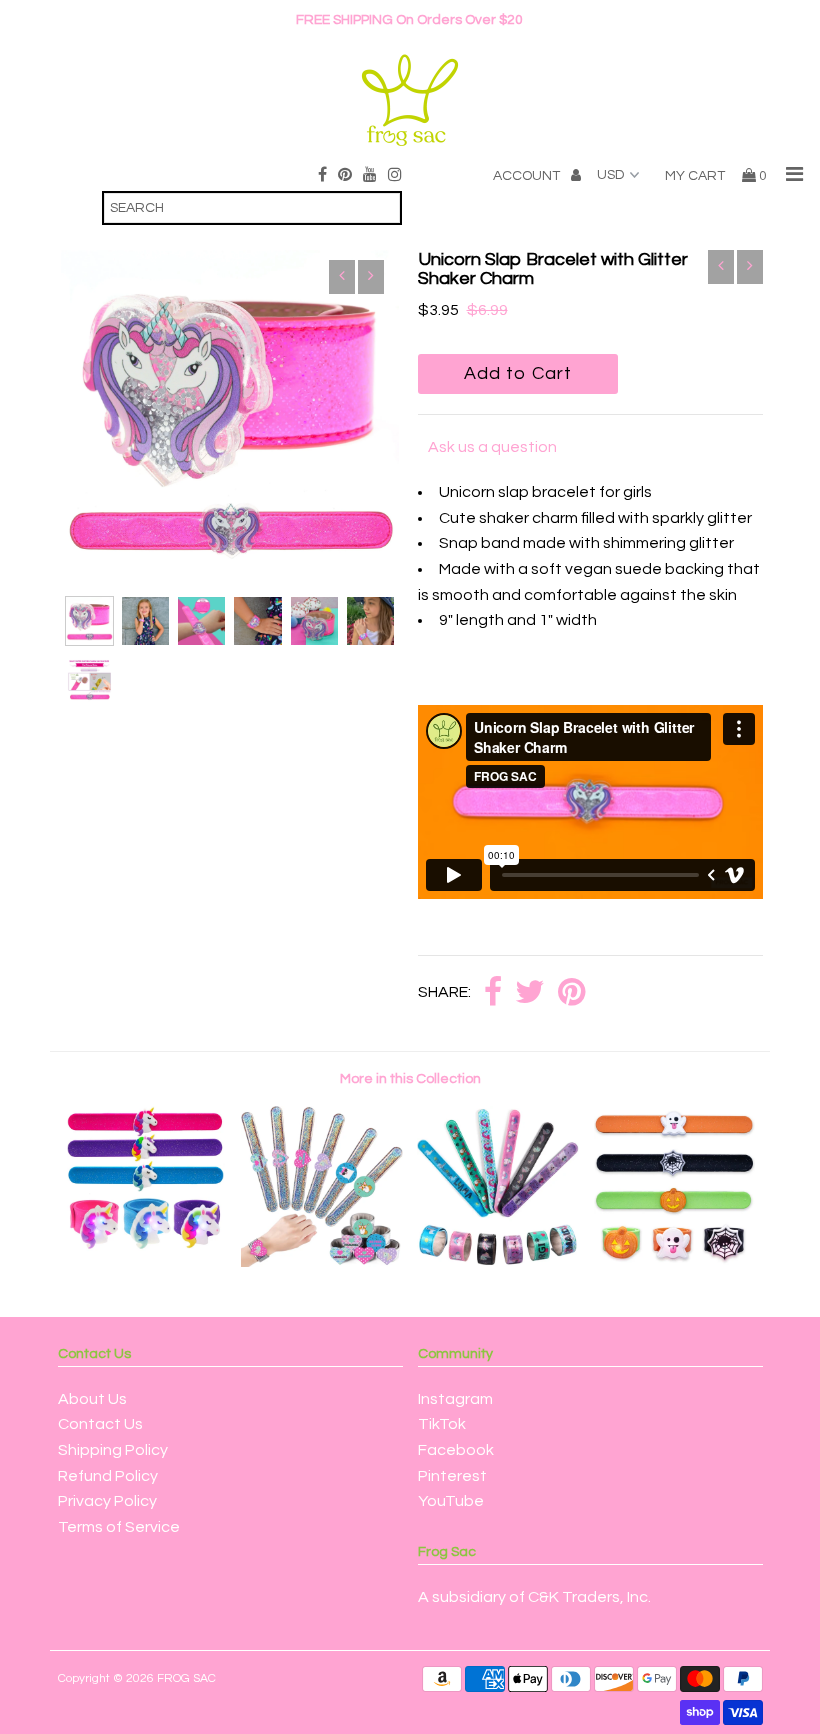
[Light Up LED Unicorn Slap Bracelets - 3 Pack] (146, 1262)
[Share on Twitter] (530, 993)
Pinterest (452, 1476)
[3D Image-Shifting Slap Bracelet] (498, 1262)
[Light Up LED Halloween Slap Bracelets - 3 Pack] (675, 1262)
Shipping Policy (113, 1450)
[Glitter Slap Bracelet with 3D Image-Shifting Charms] (322, 1262)
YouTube (451, 1501)
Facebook (456, 1450)
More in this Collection (410, 1079)
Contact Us (100, 1424)
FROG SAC (186, 1678)
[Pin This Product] (571, 993)
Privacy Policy (107, 1501)
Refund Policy (108, 1476)
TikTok (442, 1424)
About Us (92, 1399)
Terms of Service (119, 1527)
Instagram (455, 1399)
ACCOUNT (528, 176)
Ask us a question (492, 447)
